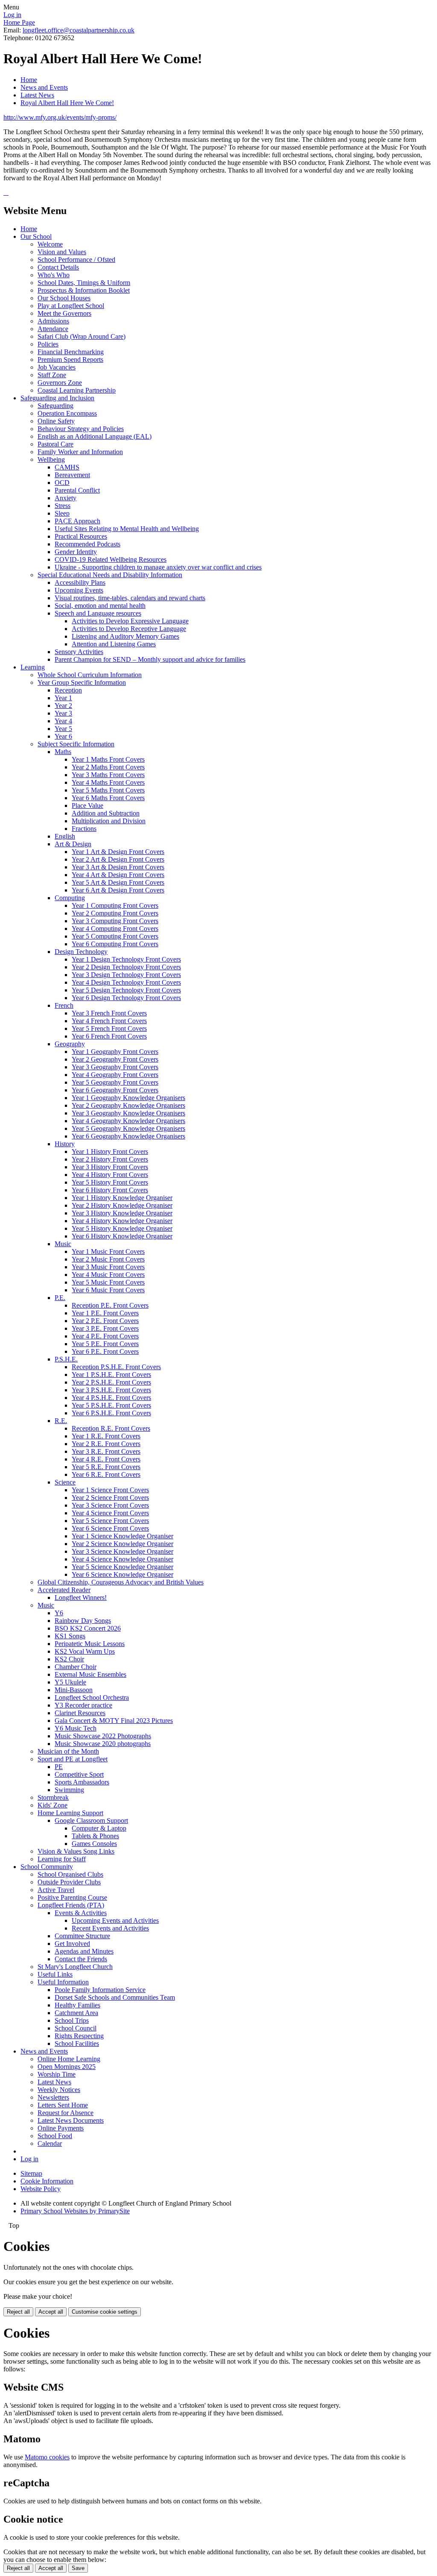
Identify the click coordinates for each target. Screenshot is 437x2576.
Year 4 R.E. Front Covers (106, 1459)
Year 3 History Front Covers (110, 1167)
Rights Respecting (79, 2036)
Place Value (87, 805)
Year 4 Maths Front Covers (108, 782)
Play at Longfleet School (71, 306)
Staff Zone (52, 375)
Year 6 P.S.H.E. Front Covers (111, 1413)
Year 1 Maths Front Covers (108, 759)
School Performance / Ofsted (76, 260)
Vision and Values (62, 252)
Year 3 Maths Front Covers (108, 775)
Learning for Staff (62, 1859)
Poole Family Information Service (100, 1990)
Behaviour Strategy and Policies (81, 429)
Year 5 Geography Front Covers (115, 1082)
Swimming (69, 1790)
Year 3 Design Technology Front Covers (126, 975)
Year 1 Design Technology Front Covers (126, 959)
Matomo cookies (47, 2457)
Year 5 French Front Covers (109, 1028)
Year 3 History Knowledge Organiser (122, 1213)
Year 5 (63, 729)
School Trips (72, 2020)
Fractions (84, 829)
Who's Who (54, 275)
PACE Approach (77, 521)
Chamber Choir (76, 1667)
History (65, 1144)
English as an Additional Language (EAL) (95, 436)
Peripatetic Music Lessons (90, 1644)
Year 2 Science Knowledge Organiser (122, 1544)
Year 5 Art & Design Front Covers (118, 882)
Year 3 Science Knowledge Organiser (122, 1551)
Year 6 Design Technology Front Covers (126, 998)
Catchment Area (76, 2013)
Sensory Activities (79, 652)
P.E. (60, 1298)
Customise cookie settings (105, 2312)
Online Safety (56, 421)
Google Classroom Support (91, 1821)
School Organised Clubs (70, 1874)
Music (63, 1244)
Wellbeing (51, 459)
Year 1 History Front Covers (110, 1152)
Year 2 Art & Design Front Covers (118, 859)
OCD (62, 483)
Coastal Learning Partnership (77, 390)
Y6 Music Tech (76, 1728)
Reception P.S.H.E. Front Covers (116, 1367)
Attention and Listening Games (114, 644)
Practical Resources (81, 536)
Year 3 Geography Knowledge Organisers (128, 1113)
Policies (48, 344)
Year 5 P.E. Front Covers (105, 1344)
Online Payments (61, 2128)
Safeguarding (55, 406)
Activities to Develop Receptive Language (129, 629)
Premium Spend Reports (70, 359)
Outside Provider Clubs (69, 1882)
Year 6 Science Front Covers (110, 1528)
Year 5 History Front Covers (110, 1182)
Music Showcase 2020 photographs (103, 1744)
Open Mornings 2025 (67, 2067)
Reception (68, 690)
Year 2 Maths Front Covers (108, 767)
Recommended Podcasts (87, 544)
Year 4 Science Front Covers (110, 1513)
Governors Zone (60, 383)
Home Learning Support (70, 1813)
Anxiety (66, 498)
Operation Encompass (67, 413)
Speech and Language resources (98, 613)
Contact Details (58, 267)
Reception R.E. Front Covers (111, 1428)
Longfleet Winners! (81, 1598)
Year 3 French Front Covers (109, 1013)
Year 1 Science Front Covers (110, 1490)
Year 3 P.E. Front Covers (105, 1328)
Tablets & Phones (95, 1836)
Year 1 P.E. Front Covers (105, 1313)
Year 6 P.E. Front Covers (105, 1351)
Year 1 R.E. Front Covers (106, 1436)
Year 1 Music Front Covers (108, 1251)
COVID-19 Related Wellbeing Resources (111, 559)
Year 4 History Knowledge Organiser (122, 1221)
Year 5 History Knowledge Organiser (122, 1228)
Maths (63, 752)
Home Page (19, 22)
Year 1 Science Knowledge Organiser (122, 1536)
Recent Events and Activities (110, 1928)
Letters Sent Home (63, 2105)
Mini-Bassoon (74, 1690)
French (64, 1005)
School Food (55, 2136)
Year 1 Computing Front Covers (115, 905)
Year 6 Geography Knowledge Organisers (128, 1136)
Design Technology (81, 952)
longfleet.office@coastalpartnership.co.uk (79, 30)
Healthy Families (77, 2005)
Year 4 (63, 721)
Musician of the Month (68, 1751)
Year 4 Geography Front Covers (115, 1075)
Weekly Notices (59, 2090)
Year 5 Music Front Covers (108, 1282)
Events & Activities (81, 1913)
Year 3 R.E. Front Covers (106, 1451)
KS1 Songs (70, 1636)
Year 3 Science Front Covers (110, 1505)
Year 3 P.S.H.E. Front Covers (111, 1390)
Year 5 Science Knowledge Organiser (122, 1567)
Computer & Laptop (99, 1828)
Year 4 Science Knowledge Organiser (122, 1559)
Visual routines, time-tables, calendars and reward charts (130, 598)
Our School (36, 236)
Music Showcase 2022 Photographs (103, 1736)
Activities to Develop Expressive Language (130, 621)
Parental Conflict (77, 490)
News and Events (44, 87)
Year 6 (63, 736)
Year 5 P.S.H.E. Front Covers (111, 1405)
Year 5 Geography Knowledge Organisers (128, 1128)
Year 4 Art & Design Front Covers (118, 875)
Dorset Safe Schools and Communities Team (115, 1997)
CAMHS (67, 467)
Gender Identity (76, 552)
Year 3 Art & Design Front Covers (118, 867)
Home (29, 80)
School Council (76, 2028)
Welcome (50, 244)
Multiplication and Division (109, 821)
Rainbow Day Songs (83, 1621)
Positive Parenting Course (72, 1897)
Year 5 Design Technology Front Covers (126, 990)
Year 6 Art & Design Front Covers (118, 890)
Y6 (59, 1613)
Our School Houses (64, 298)
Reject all (18, 2312)
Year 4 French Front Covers (109, 1021)
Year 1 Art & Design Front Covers (118, 852)
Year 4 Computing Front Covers (115, 929)
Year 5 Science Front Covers (110, 1521)
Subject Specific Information (76, 744)
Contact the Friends (81, 1959)
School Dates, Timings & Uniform (84, 283)
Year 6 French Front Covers (109, 1036)
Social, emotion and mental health (100, 606)
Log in (12, 15)
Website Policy (41, 2189)
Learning (33, 667)
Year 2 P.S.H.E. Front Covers (111, 1382)
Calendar (50, 2143)
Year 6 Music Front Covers (108, 1290)
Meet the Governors (64, 313)
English (65, 836)
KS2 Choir (69, 1659)
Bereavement (72, 475)
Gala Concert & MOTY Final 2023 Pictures (114, 1721)
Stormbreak (53, 1797)
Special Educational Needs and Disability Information (110, 575)
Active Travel (56, 1890)
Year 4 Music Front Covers (108, 1275)
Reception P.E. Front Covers (110, 1305)
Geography (70, 1044)
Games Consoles (94, 1844)
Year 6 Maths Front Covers (108, 798)
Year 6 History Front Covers (110, 1190)
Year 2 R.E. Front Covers (106, 1444)
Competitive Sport (79, 1774)
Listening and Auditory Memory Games (125, 636)
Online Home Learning (69, 2059)
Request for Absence (66, 2113)
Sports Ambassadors (82, 1782)
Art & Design (73, 844)
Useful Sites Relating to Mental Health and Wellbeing (127, 529)
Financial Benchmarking (71, 352)
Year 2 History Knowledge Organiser (122, 1205)
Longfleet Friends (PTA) (71, 1905)
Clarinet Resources (80, 1713)
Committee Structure (82, 1936)
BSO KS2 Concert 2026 (88, 1628)
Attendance (53, 329)
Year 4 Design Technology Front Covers (126, 982)
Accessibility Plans (80, 582)
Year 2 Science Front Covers (110, 1498)
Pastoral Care (55, 444)
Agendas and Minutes (84, 1951)
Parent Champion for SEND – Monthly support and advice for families (150, 659)
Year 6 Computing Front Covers (115, 944)
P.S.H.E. (66, 1359)
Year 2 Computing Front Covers (115, 913)
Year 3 (63, 713)
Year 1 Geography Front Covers (115, 1052)
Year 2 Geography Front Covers (115, 1059)
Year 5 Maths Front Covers (108, 790)
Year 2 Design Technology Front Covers (126, 967)
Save (78, 2568)
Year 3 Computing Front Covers (115, 921)
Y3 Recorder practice (83, 1705)
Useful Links (55, 1974)
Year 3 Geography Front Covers (115, 1067)
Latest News (37, 95)
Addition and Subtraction (106, 813)
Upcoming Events (79, 590)
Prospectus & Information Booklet (84, 290)
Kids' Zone (52, 1805)
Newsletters (53, 2097)
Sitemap (31, 2173)
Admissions (53, 321)
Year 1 (63, 698)
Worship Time (57, 2074)
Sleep (62, 513)
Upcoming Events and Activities (115, 1920)
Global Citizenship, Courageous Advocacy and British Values (121, 1582)
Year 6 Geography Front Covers (115, 1090)
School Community (47, 1867)
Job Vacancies (57, 367)
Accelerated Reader (64, 1590)
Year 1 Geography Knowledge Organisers (128, 1098)
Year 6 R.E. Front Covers (106, 1474)
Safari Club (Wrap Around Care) (82, 336)
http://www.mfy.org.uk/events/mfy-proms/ (60, 117)
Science (65, 1482)
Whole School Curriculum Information (90, 675)
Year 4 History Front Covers (110, 1175)
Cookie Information (47, 2181)
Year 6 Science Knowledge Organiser (122, 1574)
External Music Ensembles (90, 1674)
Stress (63, 506)
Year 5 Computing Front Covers (115, 936)
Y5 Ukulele (70, 1682)
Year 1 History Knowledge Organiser (122, 1198)
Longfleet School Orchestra (92, 1697)
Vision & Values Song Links (76, 1851)
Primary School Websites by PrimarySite (75, 2211)
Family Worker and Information (80, 452)
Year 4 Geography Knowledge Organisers (128, 1121)
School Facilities (77, 2043)
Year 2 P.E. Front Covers (105, 1321)
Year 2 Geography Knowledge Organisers (128, 1105)
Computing (70, 898)
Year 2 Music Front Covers (108, 1259)
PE (59, 1767)
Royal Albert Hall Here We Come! (67, 103)
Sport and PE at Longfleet (73, 1759)
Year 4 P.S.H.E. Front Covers (111, 1398)
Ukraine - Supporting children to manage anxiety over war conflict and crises (158, 567)
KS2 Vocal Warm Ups (85, 1651)
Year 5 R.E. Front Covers (106, 1467)
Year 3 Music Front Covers (108, 1267)
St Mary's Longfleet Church (75, 1967)
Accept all (51, 2312)
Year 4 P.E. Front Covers (105, 1336)
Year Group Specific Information (82, 682)
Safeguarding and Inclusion (57, 398)
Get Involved (72, 1944)
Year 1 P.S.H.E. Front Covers (111, 1375)
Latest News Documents (71, 2120)
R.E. (61, 1421)
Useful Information (63, 1982)
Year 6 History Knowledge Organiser (122, 1236)
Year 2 (63, 706)
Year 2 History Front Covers (110, 1159)
